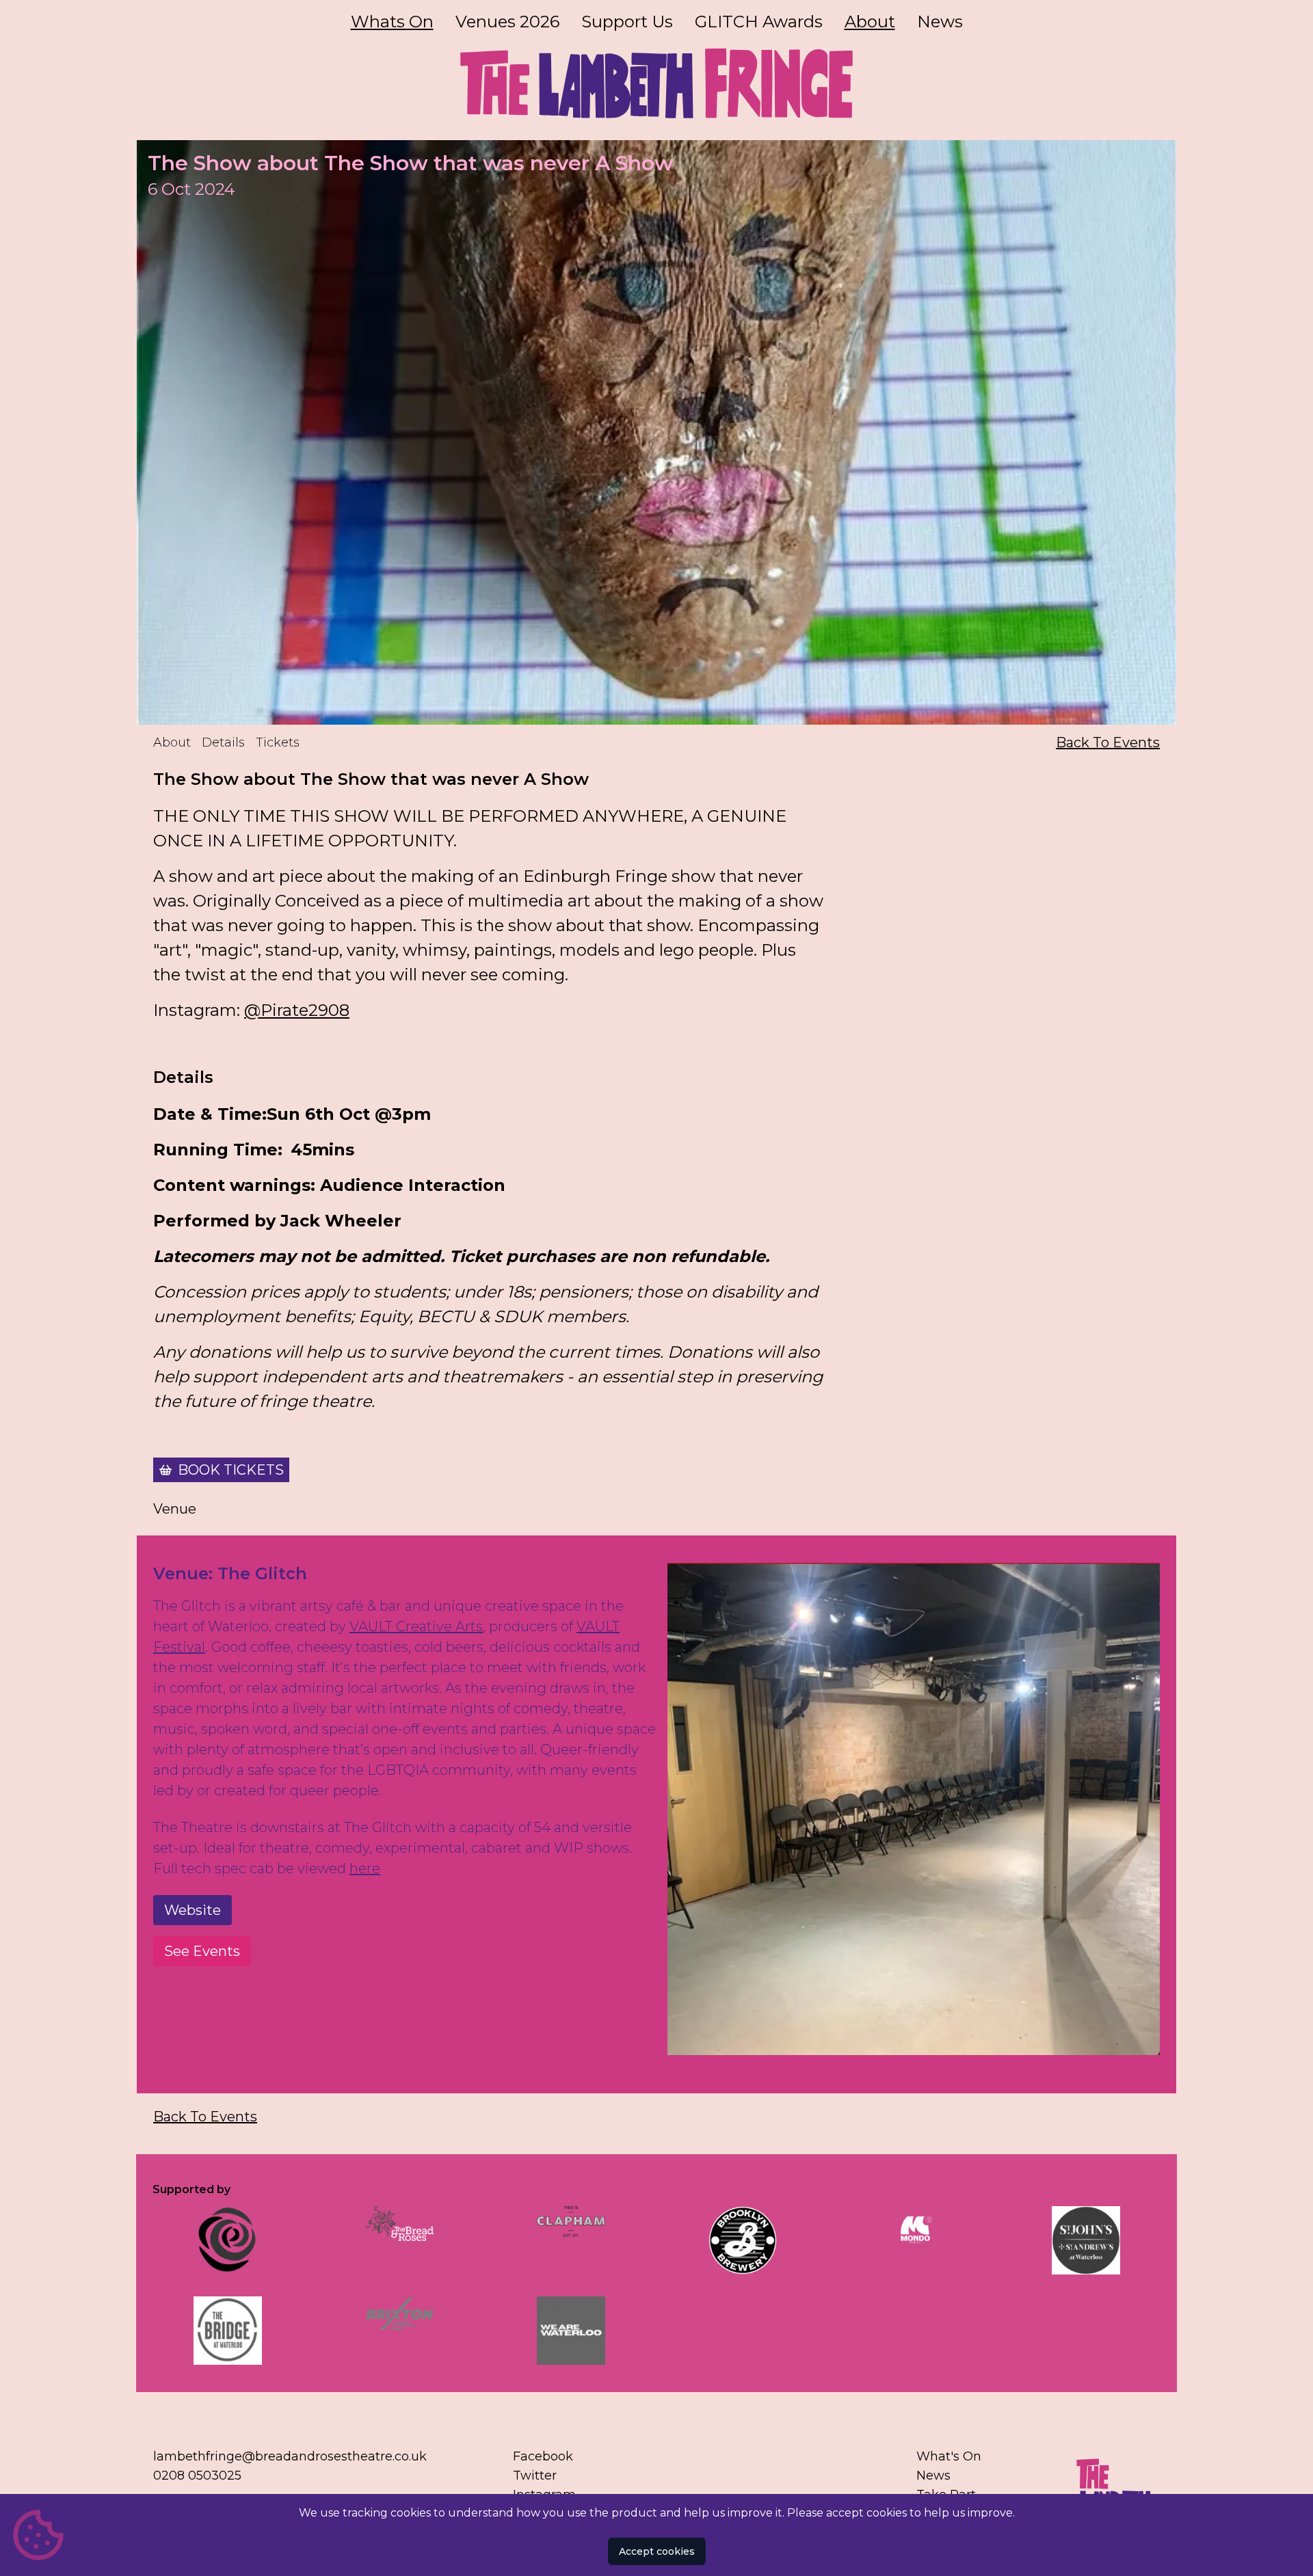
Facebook (543, 2456)
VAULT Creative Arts (416, 1626)
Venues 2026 (507, 22)
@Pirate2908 (297, 1010)
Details (223, 742)
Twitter (535, 2476)
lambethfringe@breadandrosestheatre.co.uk (290, 2456)
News (940, 22)
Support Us (627, 22)
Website (193, 1910)
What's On (949, 2456)
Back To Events (1108, 742)
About (870, 22)
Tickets (278, 742)
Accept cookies (657, 2551)
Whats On (392, 22)
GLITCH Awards (759, 22)
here (365, 1868)
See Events (202, 1951)
